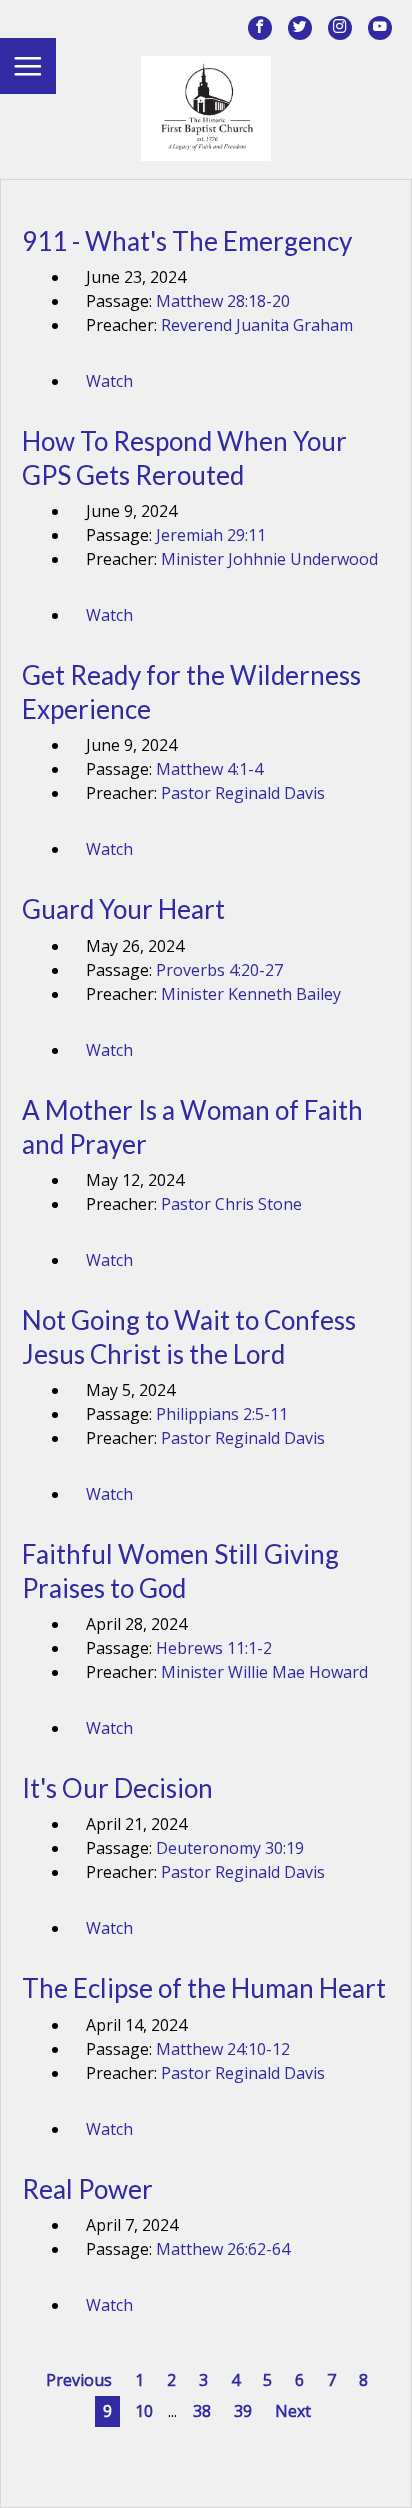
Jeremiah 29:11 (211, 535)
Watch (109, 381)
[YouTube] (380, 28)
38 (202, 2411)
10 (144, 2411)
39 (243, 2411)
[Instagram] (340, 28)
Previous (79, 2380)
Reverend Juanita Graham (257, 325)
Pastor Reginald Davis (243, 793)
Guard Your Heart (123, 909)
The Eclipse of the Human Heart (204, 1988)
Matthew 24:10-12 (223, 2049)
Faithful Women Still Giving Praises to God (180, 1571)
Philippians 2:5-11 (222, 1414)
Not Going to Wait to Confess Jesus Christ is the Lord (189, 1337)
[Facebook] (260, 28)
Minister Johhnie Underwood (269, 559)
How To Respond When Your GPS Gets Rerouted (184, 458)
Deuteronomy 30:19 (230, 1848)
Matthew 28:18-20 (223, 301)
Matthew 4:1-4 (209, 769)
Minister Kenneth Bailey (251, 994)
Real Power (87, 2189)
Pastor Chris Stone (231, 1204)
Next (293, 2411)
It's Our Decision (117, 1788)
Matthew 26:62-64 (223, 2249)
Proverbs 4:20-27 (219, 970)
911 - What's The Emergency (187, 241)
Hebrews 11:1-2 (214, 1648)
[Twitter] (300, 28)
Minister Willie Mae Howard (264, 1672)
